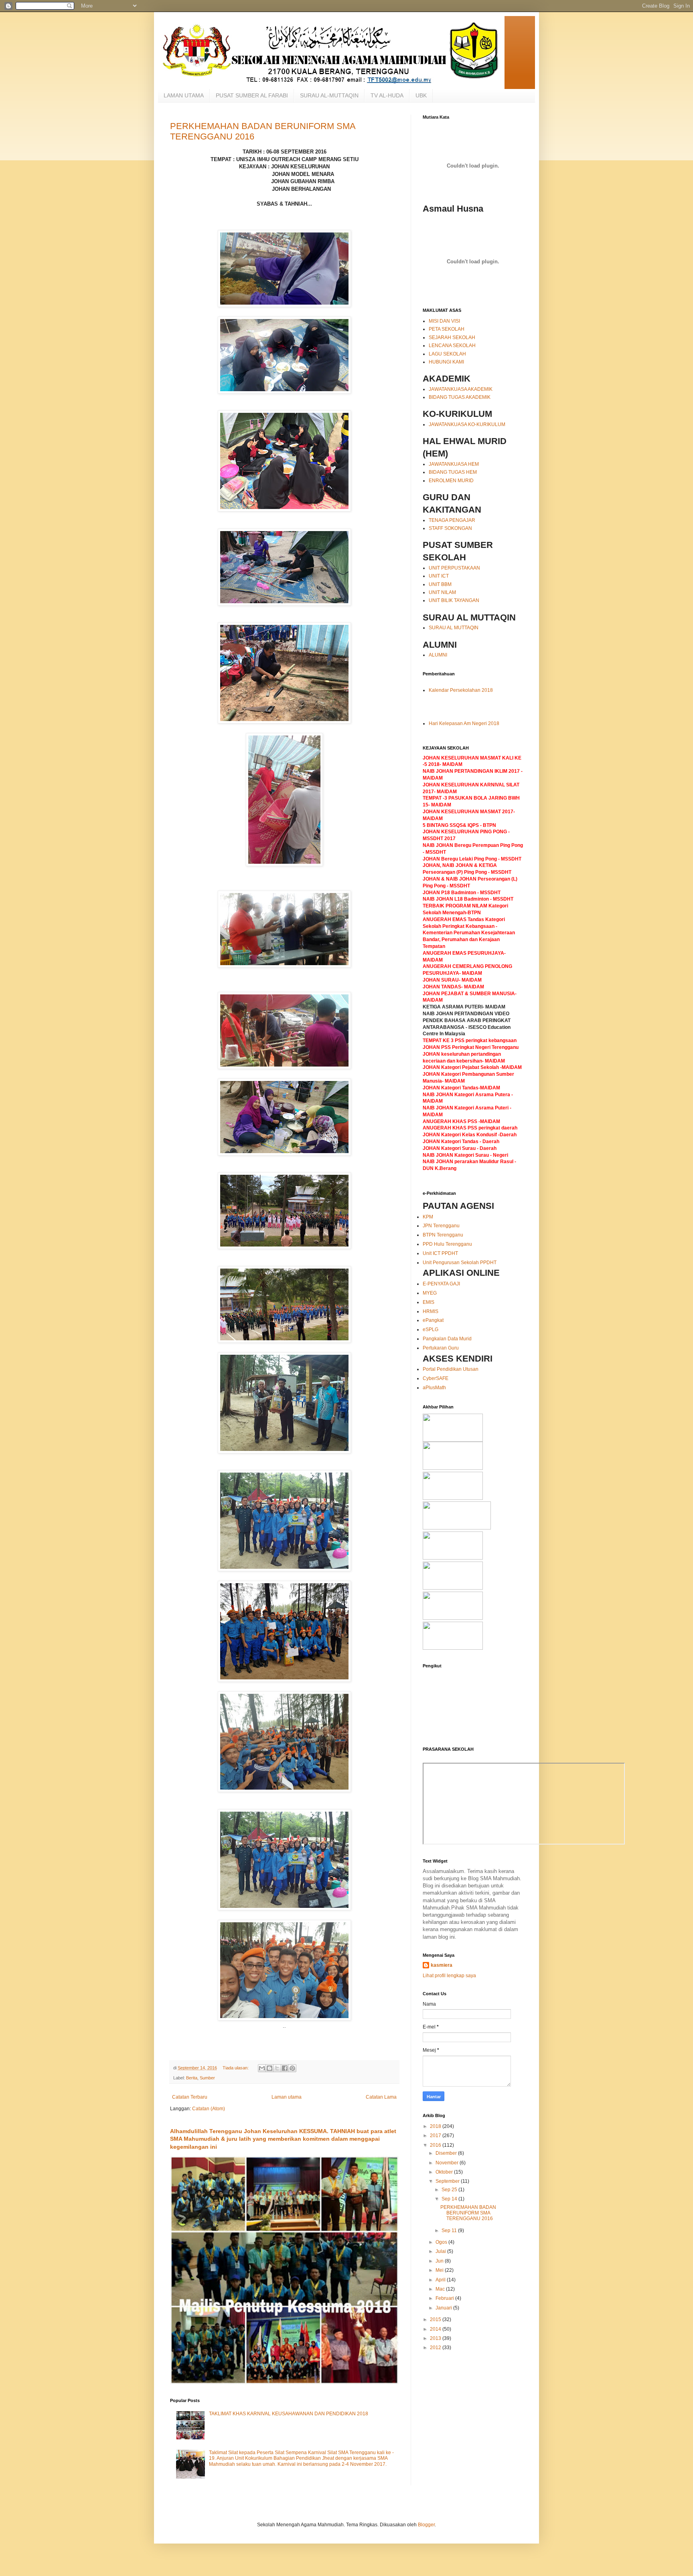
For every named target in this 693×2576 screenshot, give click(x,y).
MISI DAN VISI (444, 321)
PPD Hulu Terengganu (447, 1244)
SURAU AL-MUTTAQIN (329, 95)
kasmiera (442, 1965)
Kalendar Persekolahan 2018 (461, 690)
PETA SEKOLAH (447, 329)
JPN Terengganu (441, 1226)
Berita (192, 2078)
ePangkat (433, 1320)
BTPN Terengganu (443, 1235)
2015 (436, 2319)
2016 (436, 2145)
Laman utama (287, 2097)
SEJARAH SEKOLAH (452, 337)
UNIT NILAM (442, 592)
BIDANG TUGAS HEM (453, 472)
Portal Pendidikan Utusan (451, 1369)
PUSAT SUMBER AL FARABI (252, 95)
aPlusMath (434, 1388)
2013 (436, 2338)
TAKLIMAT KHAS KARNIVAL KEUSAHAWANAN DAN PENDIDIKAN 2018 (289, 2414)
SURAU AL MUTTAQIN (454, 628)
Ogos (442, 2242)
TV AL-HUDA (387, 95)
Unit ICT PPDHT (440, 1253)
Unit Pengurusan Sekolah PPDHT (460, 1263)
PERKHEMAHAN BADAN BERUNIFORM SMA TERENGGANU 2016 (468, 2213)
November (448, 2163)
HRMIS (431, 1311)
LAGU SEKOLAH (447, 354)
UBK (421, 95)
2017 (436, 2136)
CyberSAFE (436, 1378)
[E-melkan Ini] (262, 2068)
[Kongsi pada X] (277, 2068)
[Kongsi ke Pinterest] (292, 2068)
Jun (440, 2261)
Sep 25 (450, 2190)
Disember (447, 2153)
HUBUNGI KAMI (446, 362)
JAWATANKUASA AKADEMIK (461, 389)
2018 (436, 2126)
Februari (445, 2298)
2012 (436, 2348)
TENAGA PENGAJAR (452, 520)
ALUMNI (438, 655)
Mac (441, 2289)
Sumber (207, 2078)
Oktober (445, 2172)
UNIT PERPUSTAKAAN (454, 568)
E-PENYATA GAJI (441, 1284)
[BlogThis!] (269, 2068)
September (448, 2181)
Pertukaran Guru (441, 1348)
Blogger (426, 2525)
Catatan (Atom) (209, 2109)
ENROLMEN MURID (451, 481)
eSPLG (431, 1329)
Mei (440, 2270)
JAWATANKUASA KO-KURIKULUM (467, 424)
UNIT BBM (440, 584)
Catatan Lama (381, 2097)
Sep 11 (450, 2231)
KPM (428, 1217)
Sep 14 (450, 2199)
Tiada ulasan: (236, 2068)
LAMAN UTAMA (184, 95)
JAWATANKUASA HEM (454, 464)
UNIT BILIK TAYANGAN (454, 600)
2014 (436, 2329)
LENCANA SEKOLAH (452, 345)
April (441, 2280)
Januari (444, 2308)
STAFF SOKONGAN (450, 528)
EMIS (429, 1302)
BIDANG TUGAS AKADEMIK (460, 397)
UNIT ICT (439, 576)
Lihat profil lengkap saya (449, 1976)
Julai (441, 2251)
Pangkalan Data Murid (447, 1339)
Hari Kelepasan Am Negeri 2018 (464, 723)
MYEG (430, 1293)
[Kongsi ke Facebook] (285, 2068)
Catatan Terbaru (190, 2097)
